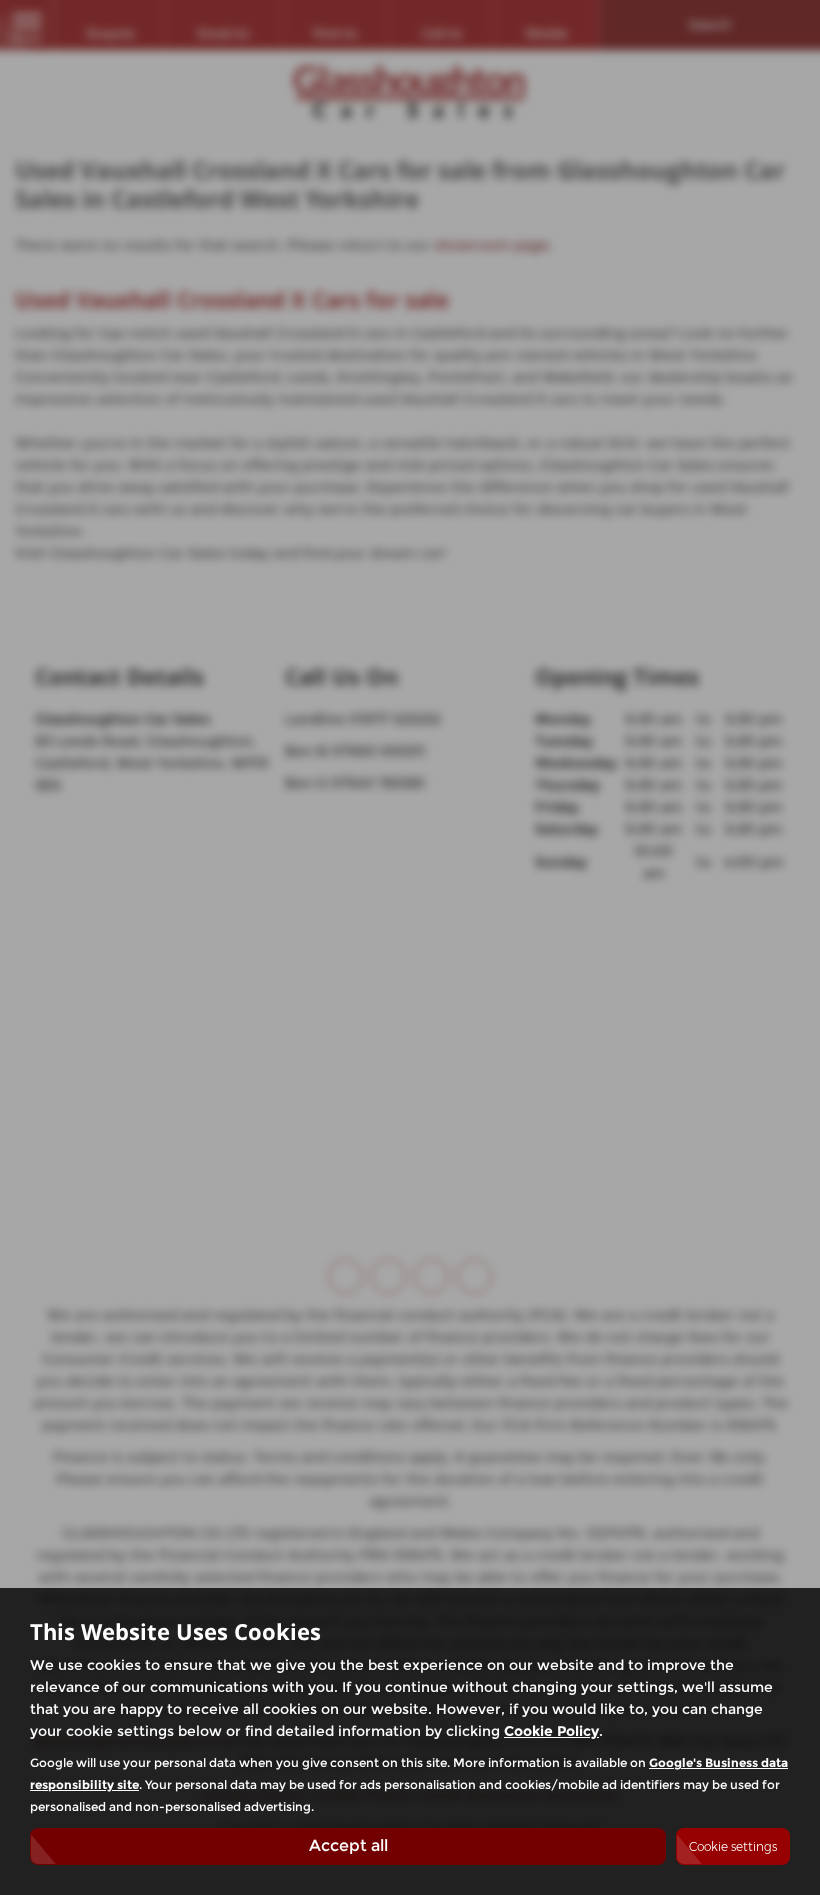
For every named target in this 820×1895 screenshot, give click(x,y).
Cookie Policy (551, 1731)
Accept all (348, 1845)
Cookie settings (733, 1846)
